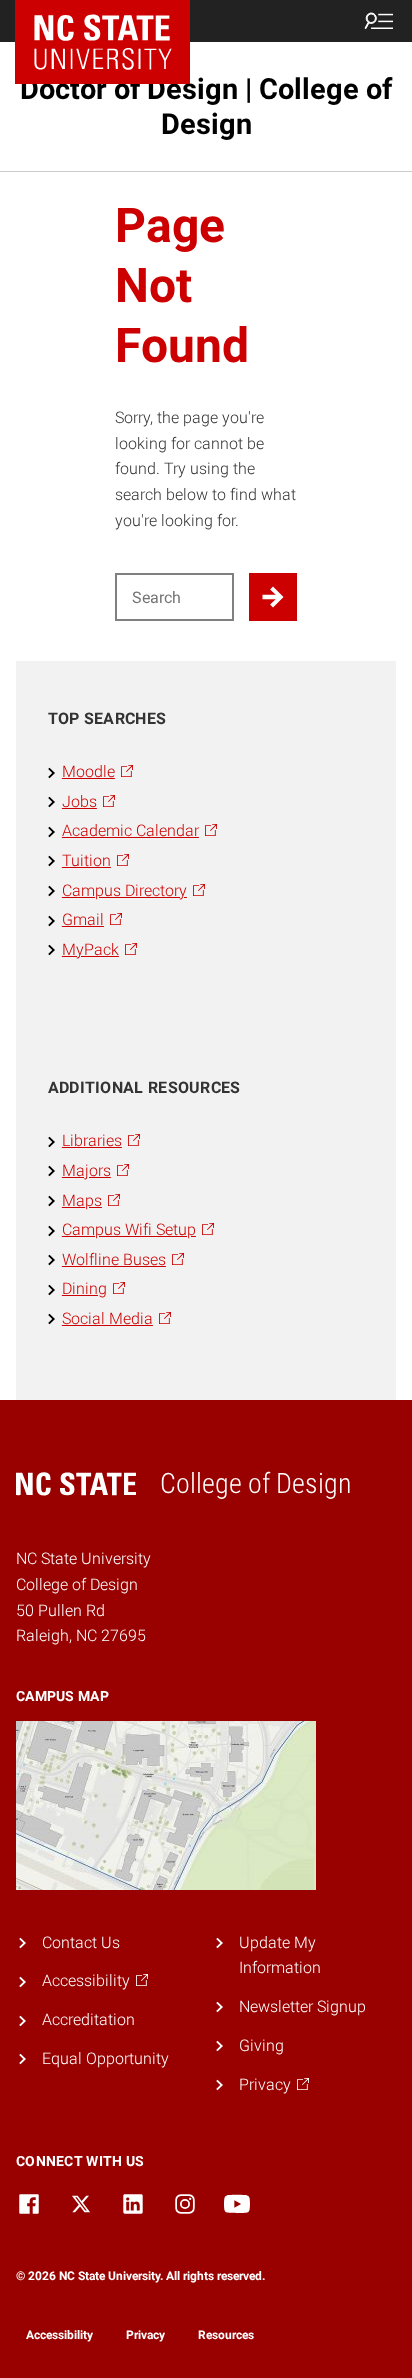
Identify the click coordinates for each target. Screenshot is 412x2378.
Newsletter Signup (302, 2006)
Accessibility (59, 2335)
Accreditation (88, 2019)
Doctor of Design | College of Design (206, 106)
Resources (226, 2335)
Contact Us (81, 1942)
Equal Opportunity (105, 2058)
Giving (261, 2045)
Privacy (145, 2335)
